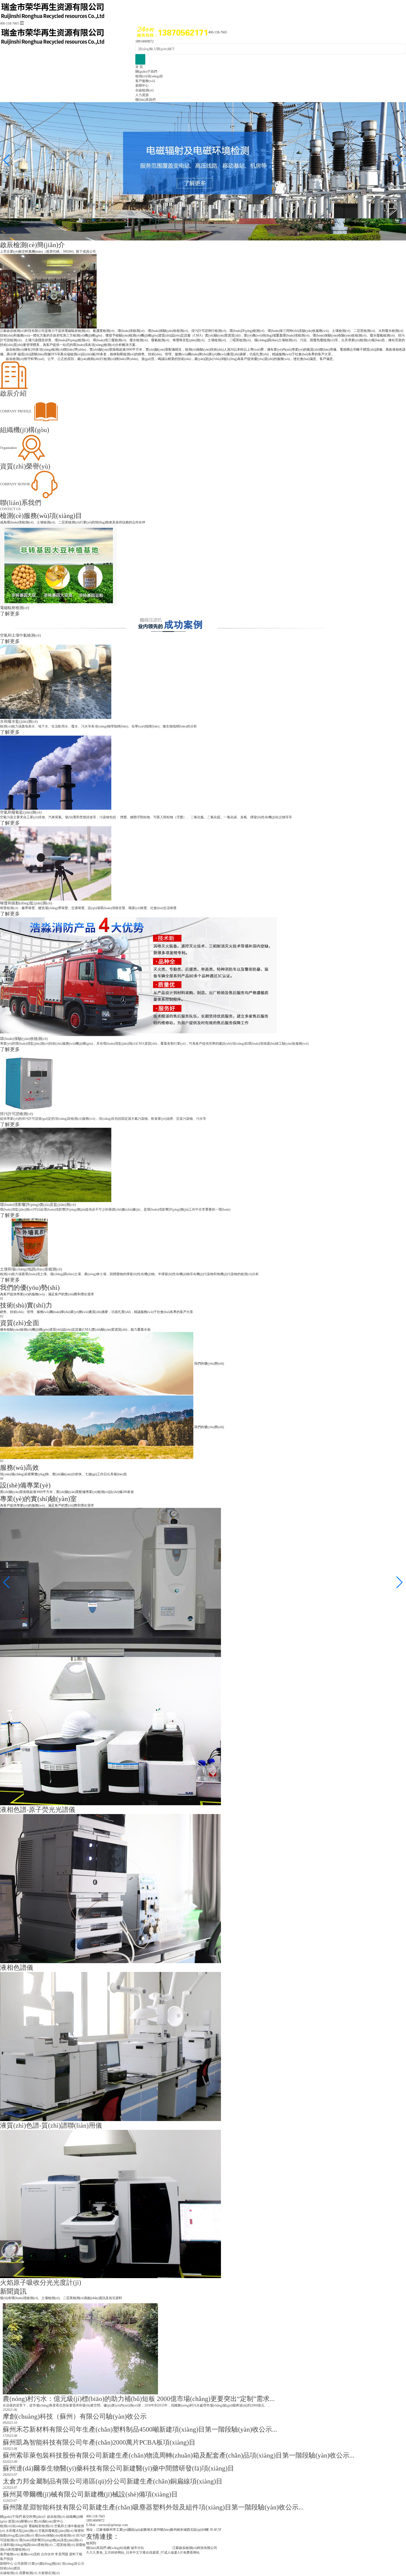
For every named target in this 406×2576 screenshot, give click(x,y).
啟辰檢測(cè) (56, 2517)
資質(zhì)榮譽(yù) (20, 2521)
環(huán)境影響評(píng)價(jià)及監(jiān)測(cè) (51, 2540)
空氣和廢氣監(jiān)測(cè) (56, 2531)
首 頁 (139, 67)
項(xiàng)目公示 (73, 2564)
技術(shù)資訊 (10, 2568)
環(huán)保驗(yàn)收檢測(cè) (55, 2535)
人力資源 (142, 95)
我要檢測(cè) (28, 2573)
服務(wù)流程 (30, 2554)
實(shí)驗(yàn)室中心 (48, 2521)
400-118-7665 (9, 23)
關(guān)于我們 (146, 72)
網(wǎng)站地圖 (118, 2548)
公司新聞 (21, 2564)
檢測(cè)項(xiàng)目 (149, 76)
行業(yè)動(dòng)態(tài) (44, 2564)
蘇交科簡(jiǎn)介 (34, 2517)
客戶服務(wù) (145, 81)
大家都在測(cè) (49, 2573)
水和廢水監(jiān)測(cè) (22, 2531)
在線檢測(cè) (144, 90)
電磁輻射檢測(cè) (41, 2526)
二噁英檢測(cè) (64, 2545)
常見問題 (62, 2554)
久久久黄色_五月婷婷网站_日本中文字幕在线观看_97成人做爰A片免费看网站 (143, 2553)
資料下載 (76, 2554)
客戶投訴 (7, 2559)
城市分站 (137, 2548)
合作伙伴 (48, 2554)
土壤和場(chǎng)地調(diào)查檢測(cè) (26, 2545)
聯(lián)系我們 (145, 100)
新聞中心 (142, 86)
